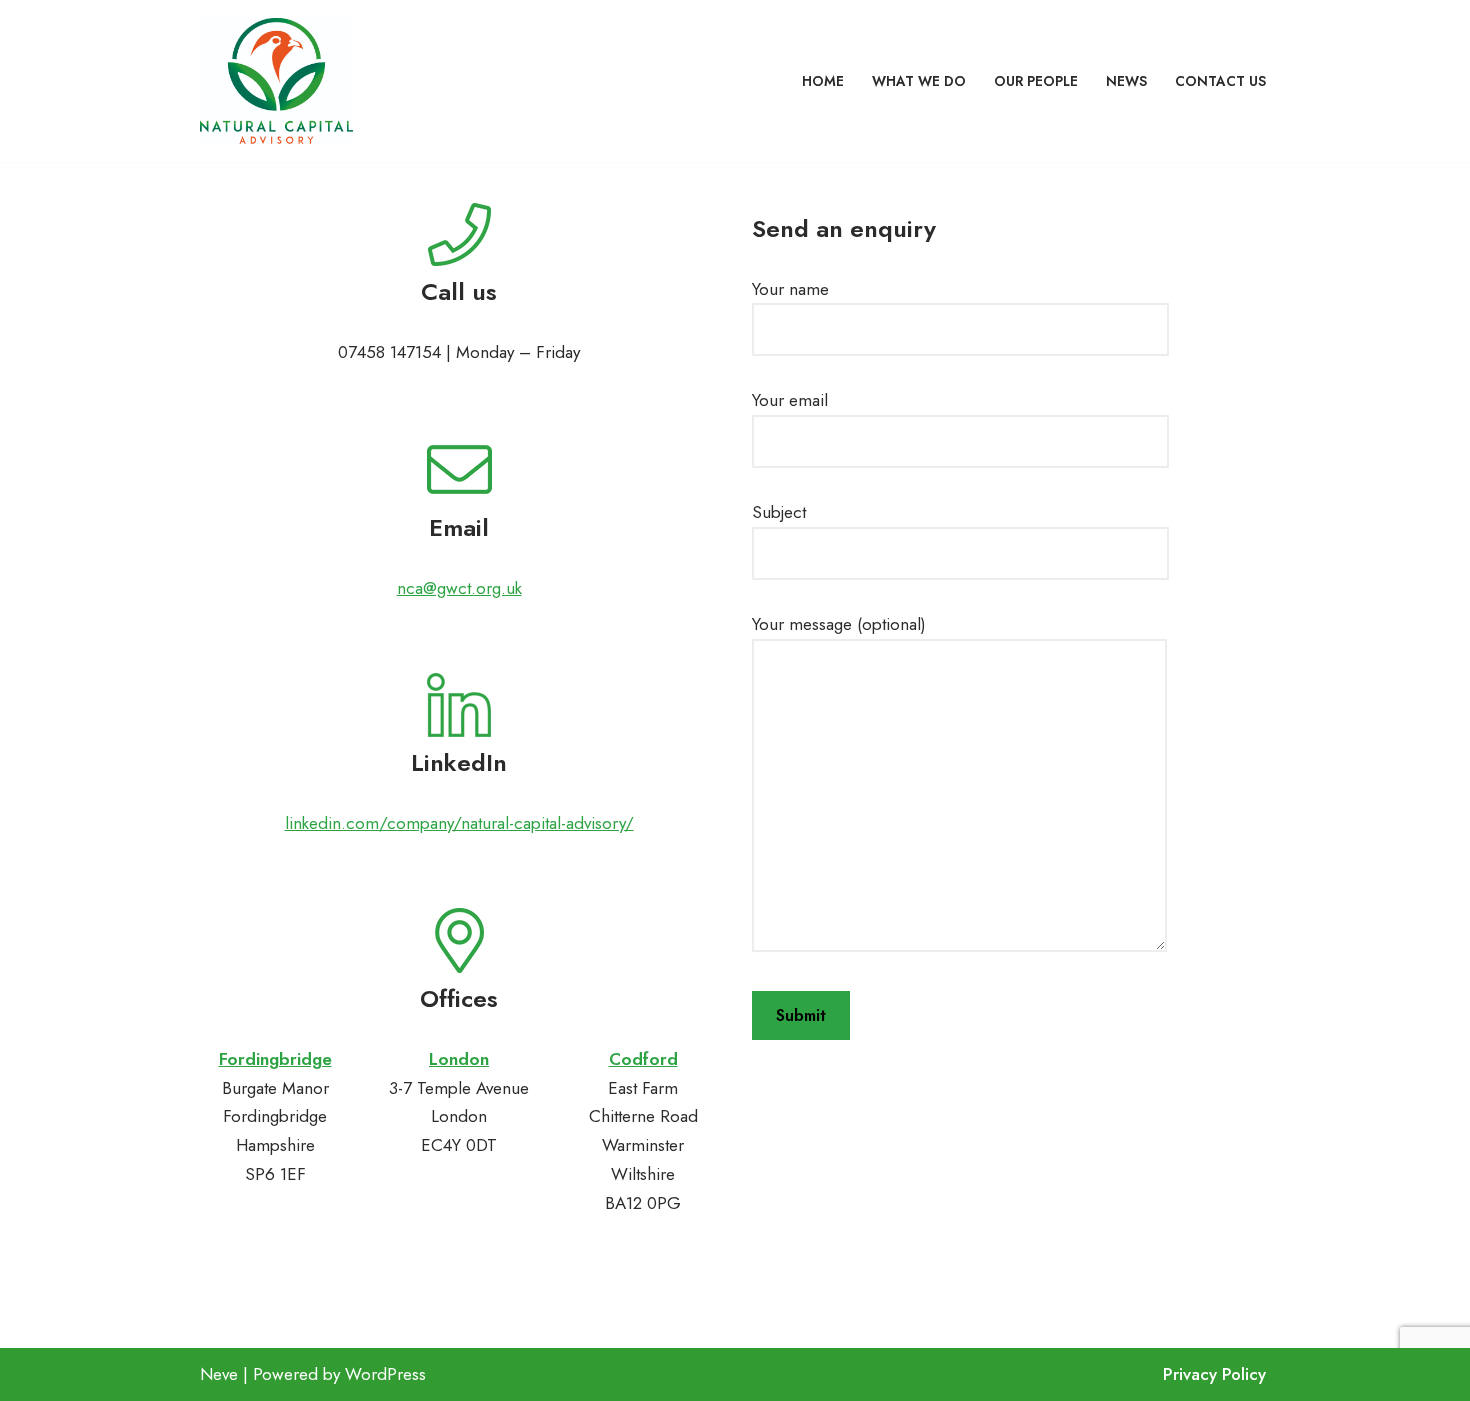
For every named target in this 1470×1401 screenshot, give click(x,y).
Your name (790, 289)
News (1126, 81)
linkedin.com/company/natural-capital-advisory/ (459, 823)
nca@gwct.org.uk (459, 588)
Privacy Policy (1214, 1374)
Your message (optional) (839, 624)
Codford (643, 1059)
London (459, 1059)
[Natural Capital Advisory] (276, 81)
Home (823, 81)
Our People (1036, 81)
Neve (219, 1374)
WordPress (385, 1374)
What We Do (919, 81)
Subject (779, 512)
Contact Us (1220, 81)
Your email (790, 400)
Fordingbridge (275, 1059)
